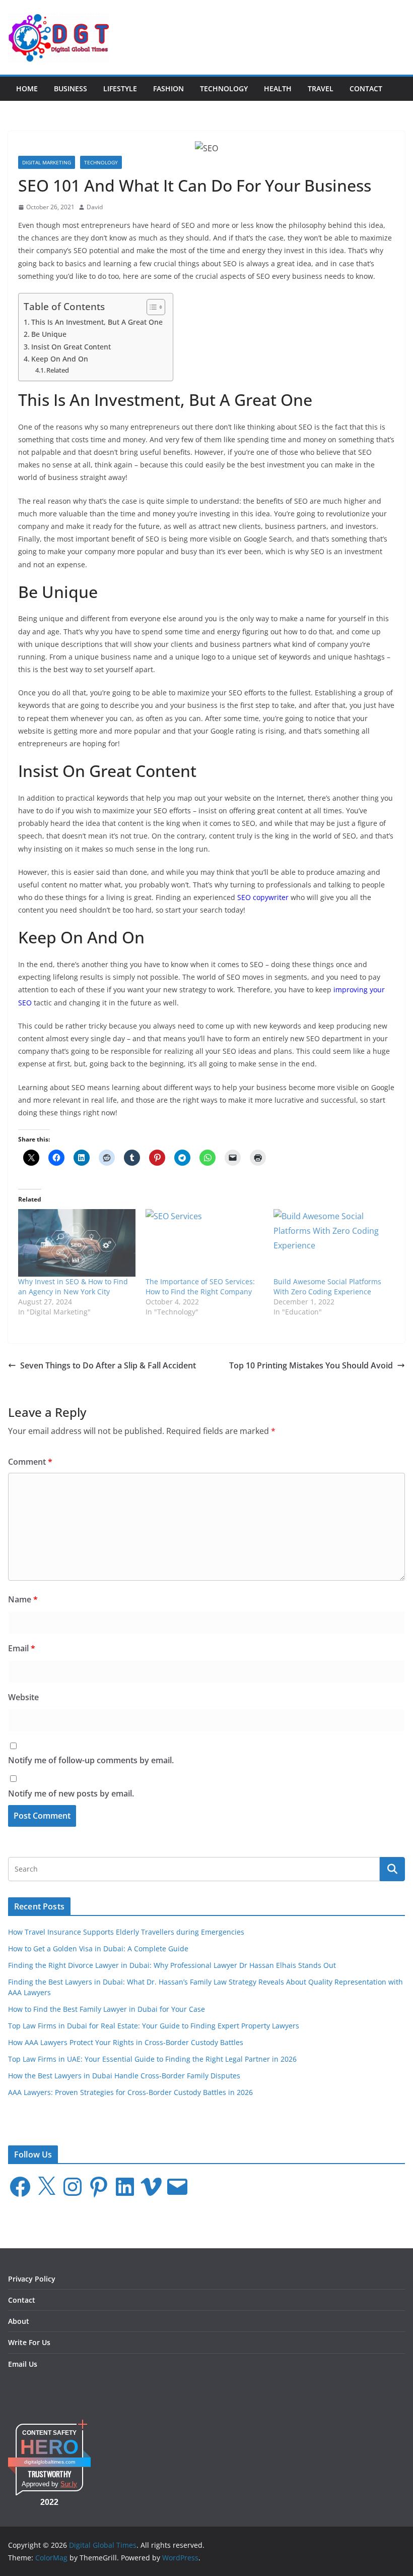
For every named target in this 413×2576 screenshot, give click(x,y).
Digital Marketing (47, 162)
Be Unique (49, 334)
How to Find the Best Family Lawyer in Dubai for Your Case (107, 2009)
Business (71, 88)
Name (23, 1599)
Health (278, 88)
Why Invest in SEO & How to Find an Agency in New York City (73, 1286)
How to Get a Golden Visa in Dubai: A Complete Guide (98, 1949)
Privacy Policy (32, 2279)
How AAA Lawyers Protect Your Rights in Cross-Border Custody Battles (126, 2042)
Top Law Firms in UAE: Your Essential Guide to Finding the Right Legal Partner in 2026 (152, 2059)
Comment (30, 1462)
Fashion (168, 88)
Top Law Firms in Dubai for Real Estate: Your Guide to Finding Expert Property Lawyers (154, 2026)
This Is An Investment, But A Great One (97, 322)
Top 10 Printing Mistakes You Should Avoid (311, 1365)
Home (27, 88)
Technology (224, 88)
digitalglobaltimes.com (50, 2462)
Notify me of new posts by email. (71, 1793)
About (19, 2321)
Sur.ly (69, 2484)
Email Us (23, 2364)
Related (58, 370)
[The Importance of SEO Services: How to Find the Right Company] (204, 1243)
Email (22, 1648)
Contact (366, 88)
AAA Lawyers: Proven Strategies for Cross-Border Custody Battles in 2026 (130, 2092)
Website (23, 1697)
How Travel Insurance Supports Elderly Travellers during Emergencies (126, 1932)
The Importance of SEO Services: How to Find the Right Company (200, 1286)
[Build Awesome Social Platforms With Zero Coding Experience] (332, 1243)
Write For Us (29, 2342)
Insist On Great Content (71, 347)
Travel (321, 88)
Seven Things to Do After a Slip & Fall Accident (108, 1365)
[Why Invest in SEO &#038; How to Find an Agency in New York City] (77, 1243)
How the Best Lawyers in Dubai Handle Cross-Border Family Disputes (124, 2076)
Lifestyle (120, 88)
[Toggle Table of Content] (151, 307)
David (95, 207)
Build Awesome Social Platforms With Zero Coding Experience (327, 1286)
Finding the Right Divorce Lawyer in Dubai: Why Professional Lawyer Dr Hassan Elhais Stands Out (172, 1965)
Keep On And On (60, 359)
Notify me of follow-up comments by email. (91, 1760)
